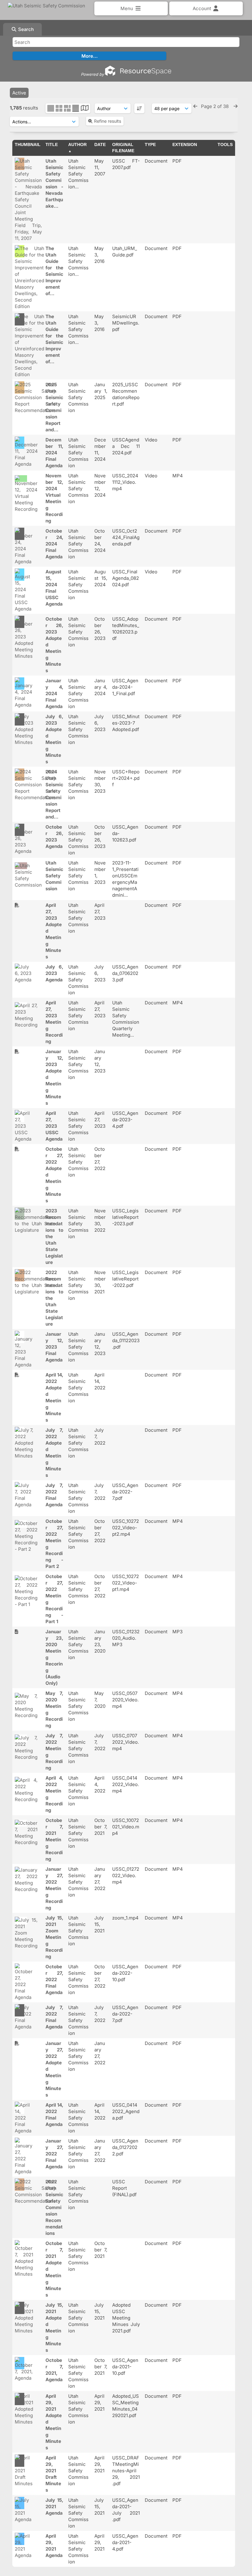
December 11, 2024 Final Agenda (54, 453)
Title (52, 144)
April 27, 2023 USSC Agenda (54, 1126)
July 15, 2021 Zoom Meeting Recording (54, 1937)
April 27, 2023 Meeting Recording (54, 1022)
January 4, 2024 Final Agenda (54, 693)
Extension (185, 144)
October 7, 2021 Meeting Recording (54, 1840)
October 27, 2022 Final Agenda (54, 1979)
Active (19, 93)
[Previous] (195, 106)
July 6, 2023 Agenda (54, 973)
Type (150, 144)
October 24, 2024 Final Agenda (54, 544)
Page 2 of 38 (215, 106)
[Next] (236, 106)
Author (77, 144)
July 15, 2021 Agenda (54, 2507)
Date (100, 144)
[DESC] (139, 108)
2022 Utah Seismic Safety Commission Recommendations (54, 2207)
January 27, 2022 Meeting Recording (54, 1888)
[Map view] (85, 109)
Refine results (108, 121)
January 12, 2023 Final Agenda (54, 1347)
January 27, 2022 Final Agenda (54, 2154)
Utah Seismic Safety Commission (54, 876)
